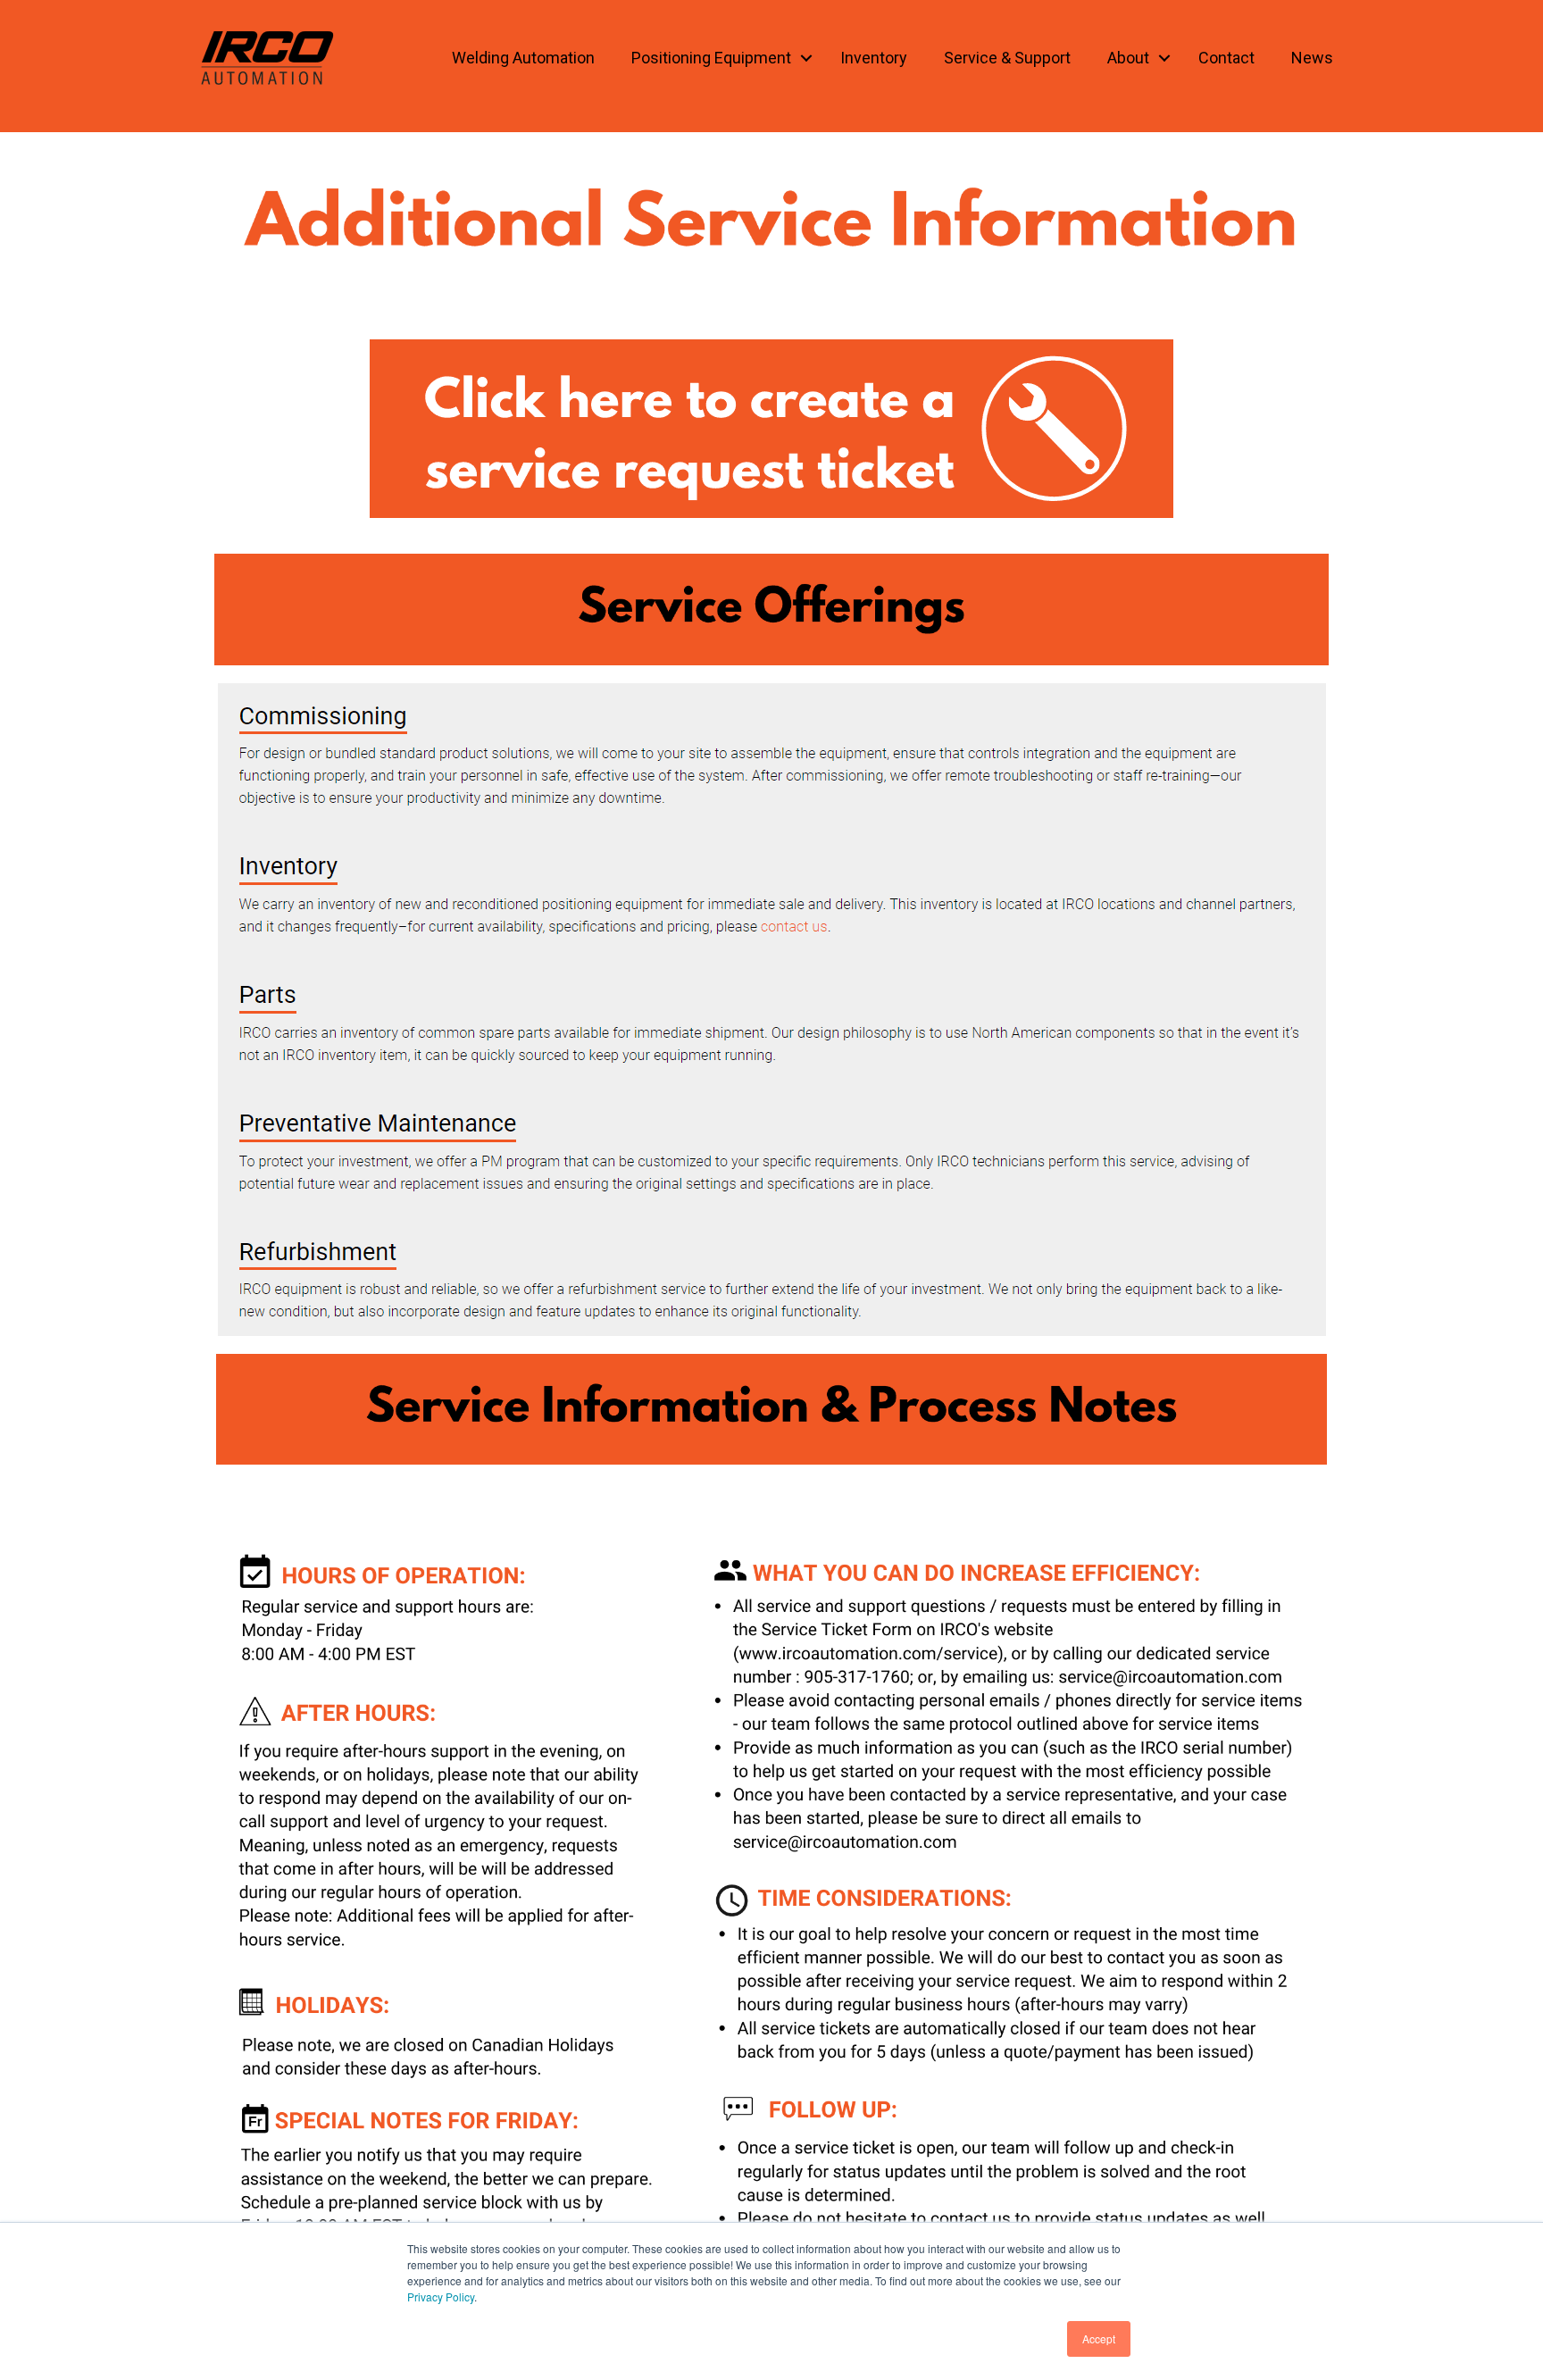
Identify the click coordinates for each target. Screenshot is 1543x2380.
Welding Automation (523, 58)
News (1312, 58)
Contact (1226, 58)
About (1128, 58)
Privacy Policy (441, 2296)
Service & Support (1007, 58)
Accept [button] (1099, 2338)
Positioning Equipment (711, 58)
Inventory (874, 58)
